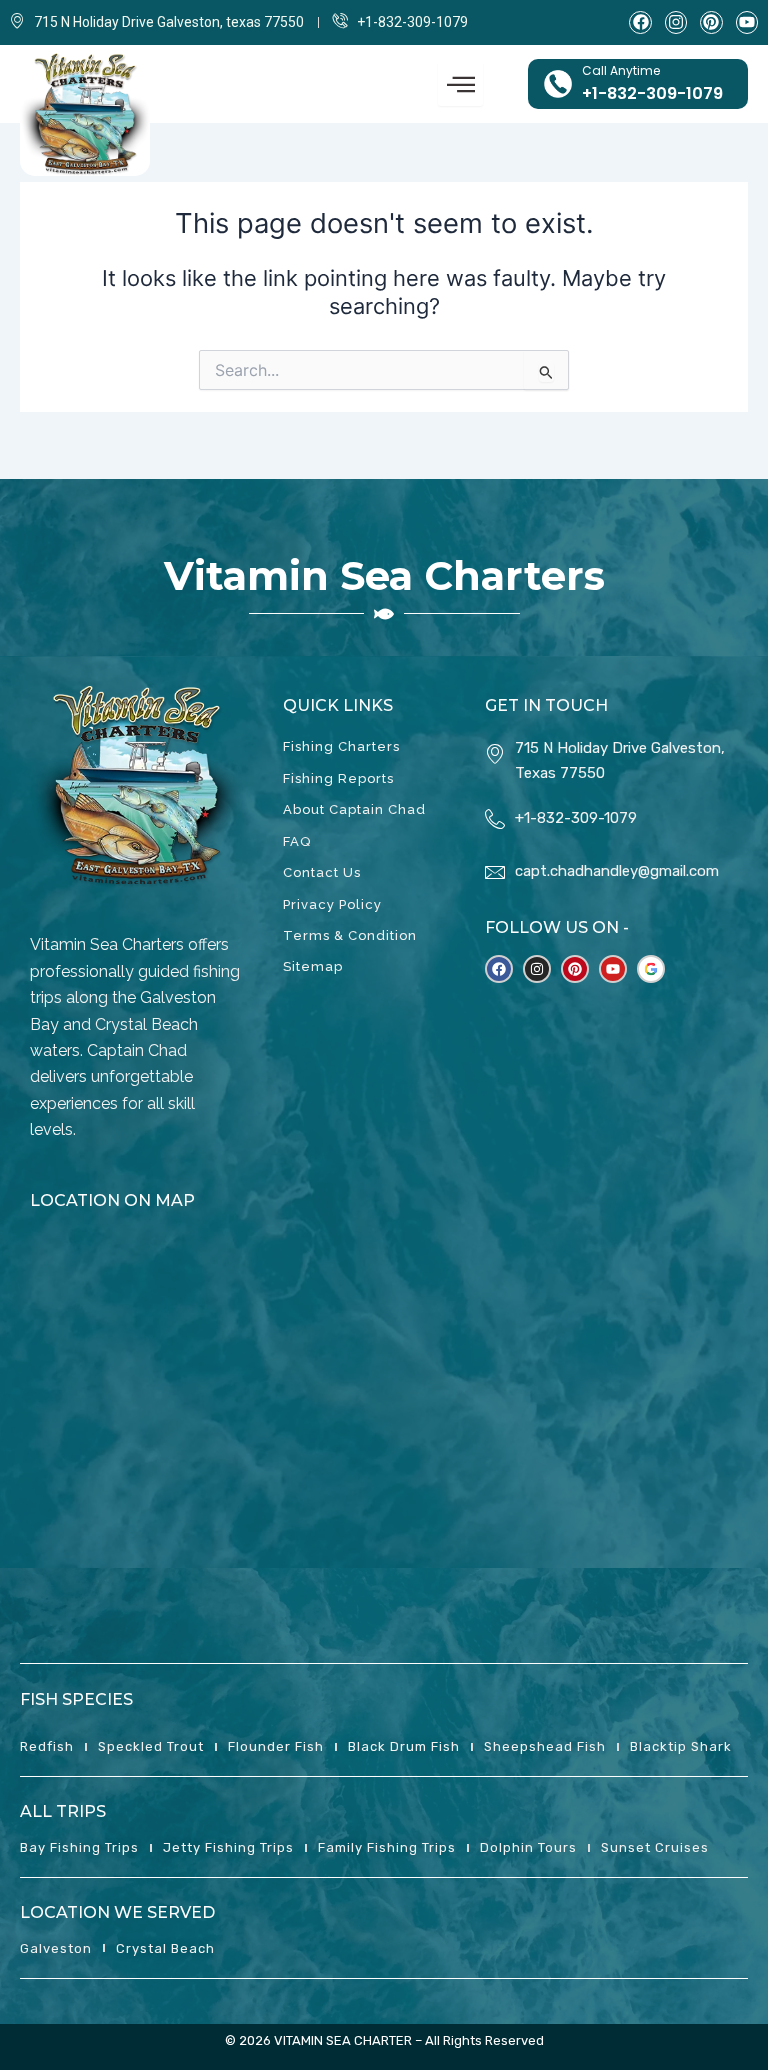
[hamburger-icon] (460, 84)
